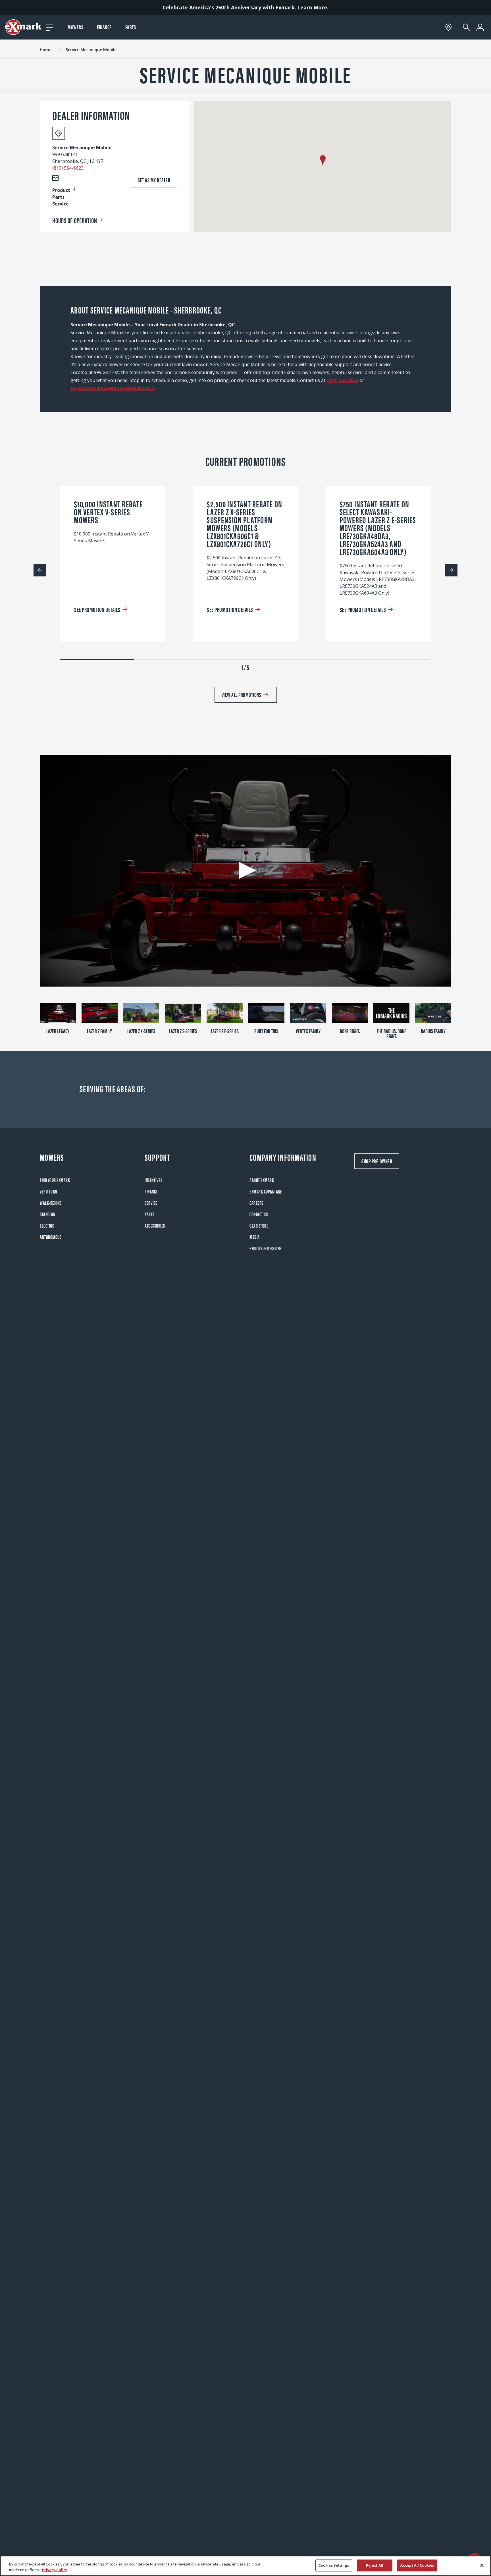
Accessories (155, 1225)
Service (151, 1203)
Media (255, 1237)
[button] (323, 161)
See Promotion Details (97, 609)
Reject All (375, 2565)
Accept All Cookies (417, 2565)
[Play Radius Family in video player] (433, 1013)
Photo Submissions (266, 1248)
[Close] (482, 2565)
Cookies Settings (334, 2565)
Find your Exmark (55, 1180)
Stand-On (47, 1214)
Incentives (153, 1180)
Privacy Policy (55, 2570)
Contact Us (259, 1214)
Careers (256, 1203)
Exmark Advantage (266, 1191)
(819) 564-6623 (68, 168)
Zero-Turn (48, 1191)
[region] (246, 2566)
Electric (47, 1225)
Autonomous (51, 1237)
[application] (246, 871)
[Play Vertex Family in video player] (308, 1013)
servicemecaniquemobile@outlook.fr (113, 388)
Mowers (75, 27)
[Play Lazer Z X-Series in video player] (141, 1013)
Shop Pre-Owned (377, 1161)
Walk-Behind (51, 1203)
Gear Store (259, 1225)
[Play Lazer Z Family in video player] (100, 1013)
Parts (131, 27)
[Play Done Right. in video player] (350, 1013)
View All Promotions (242, 695)
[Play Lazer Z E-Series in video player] (225, 1013)
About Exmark (262, 1180)
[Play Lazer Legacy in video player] (58, 1013)
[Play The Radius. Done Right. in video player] (391, 1013)
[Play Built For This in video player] (266, 1013)
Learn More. (313, 7)
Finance (104, 27)
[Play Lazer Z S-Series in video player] (183, 1013)
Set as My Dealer (154, 180)
